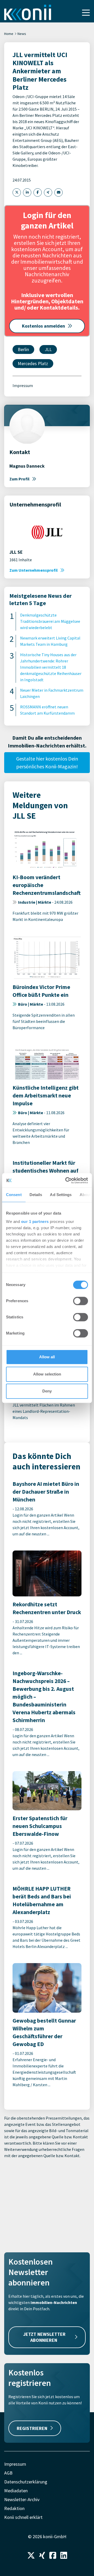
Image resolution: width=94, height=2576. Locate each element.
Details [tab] (36, 1195)
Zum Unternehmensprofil (34, 570)
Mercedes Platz (33, 363)
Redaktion (14, 2508)
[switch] (81, 1301)
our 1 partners (35, 1221)
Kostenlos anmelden (43, 326)
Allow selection (47, 1374)
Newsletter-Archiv (22, 2499)
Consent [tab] (14, 1195)
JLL (48, 349)
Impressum (23, 385)
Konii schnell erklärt (23, 2517)
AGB (8, 2473)
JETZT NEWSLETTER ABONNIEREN (44, 2337)
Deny (47, 1391)
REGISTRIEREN (32, 2428)
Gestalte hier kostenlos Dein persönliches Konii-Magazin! (47, 762)
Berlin (23, 349)
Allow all (47, 1357)
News (22, 34)
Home (9, 34)
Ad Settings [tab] (61, 1195)
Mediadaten (16, 2491)
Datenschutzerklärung (26, 2482)
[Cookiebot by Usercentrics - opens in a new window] (66, 1180)
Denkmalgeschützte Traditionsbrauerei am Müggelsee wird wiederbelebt (50, 621)
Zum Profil (19, 479)
